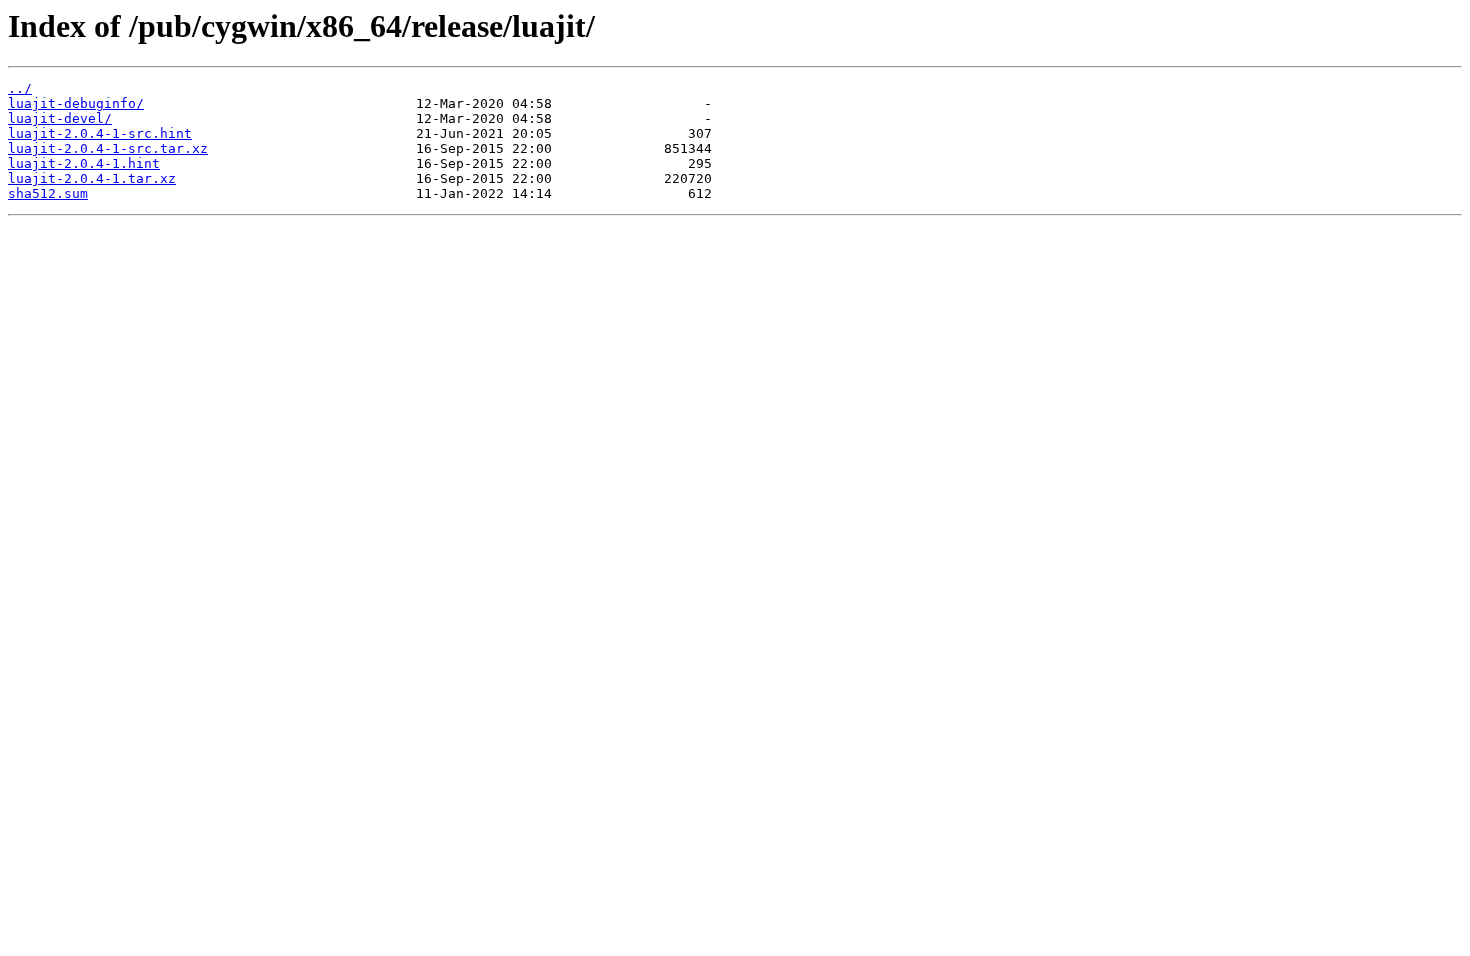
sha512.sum (48, 193)
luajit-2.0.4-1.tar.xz (92, 178)
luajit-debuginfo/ (76, 103)
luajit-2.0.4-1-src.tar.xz (108, 148)
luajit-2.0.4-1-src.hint (100, 133)
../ (20, 88)
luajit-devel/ (60, 118)
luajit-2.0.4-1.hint (84, 163)
